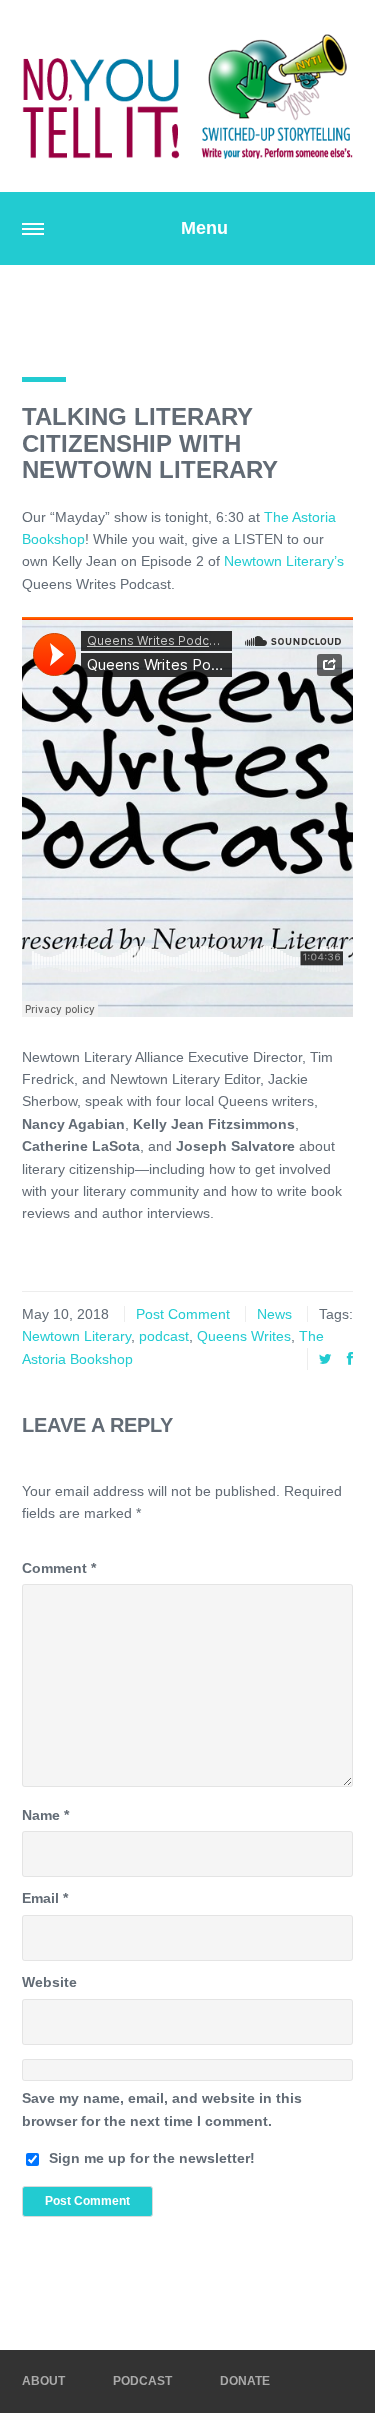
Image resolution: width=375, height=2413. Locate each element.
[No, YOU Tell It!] (187, 96)
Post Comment (183, 1314)
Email (45, 1898)
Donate (245, 2381)
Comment (59, 1568)
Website (49, 1982)
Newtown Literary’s (284, 561)
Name (45, 1815)
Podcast (142, 2381)
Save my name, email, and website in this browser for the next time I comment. (162, 2109)
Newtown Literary (76, 1336)
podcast (164, 1336)
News (274, 1314)
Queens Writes (244, 1336)
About (43, 2381)
